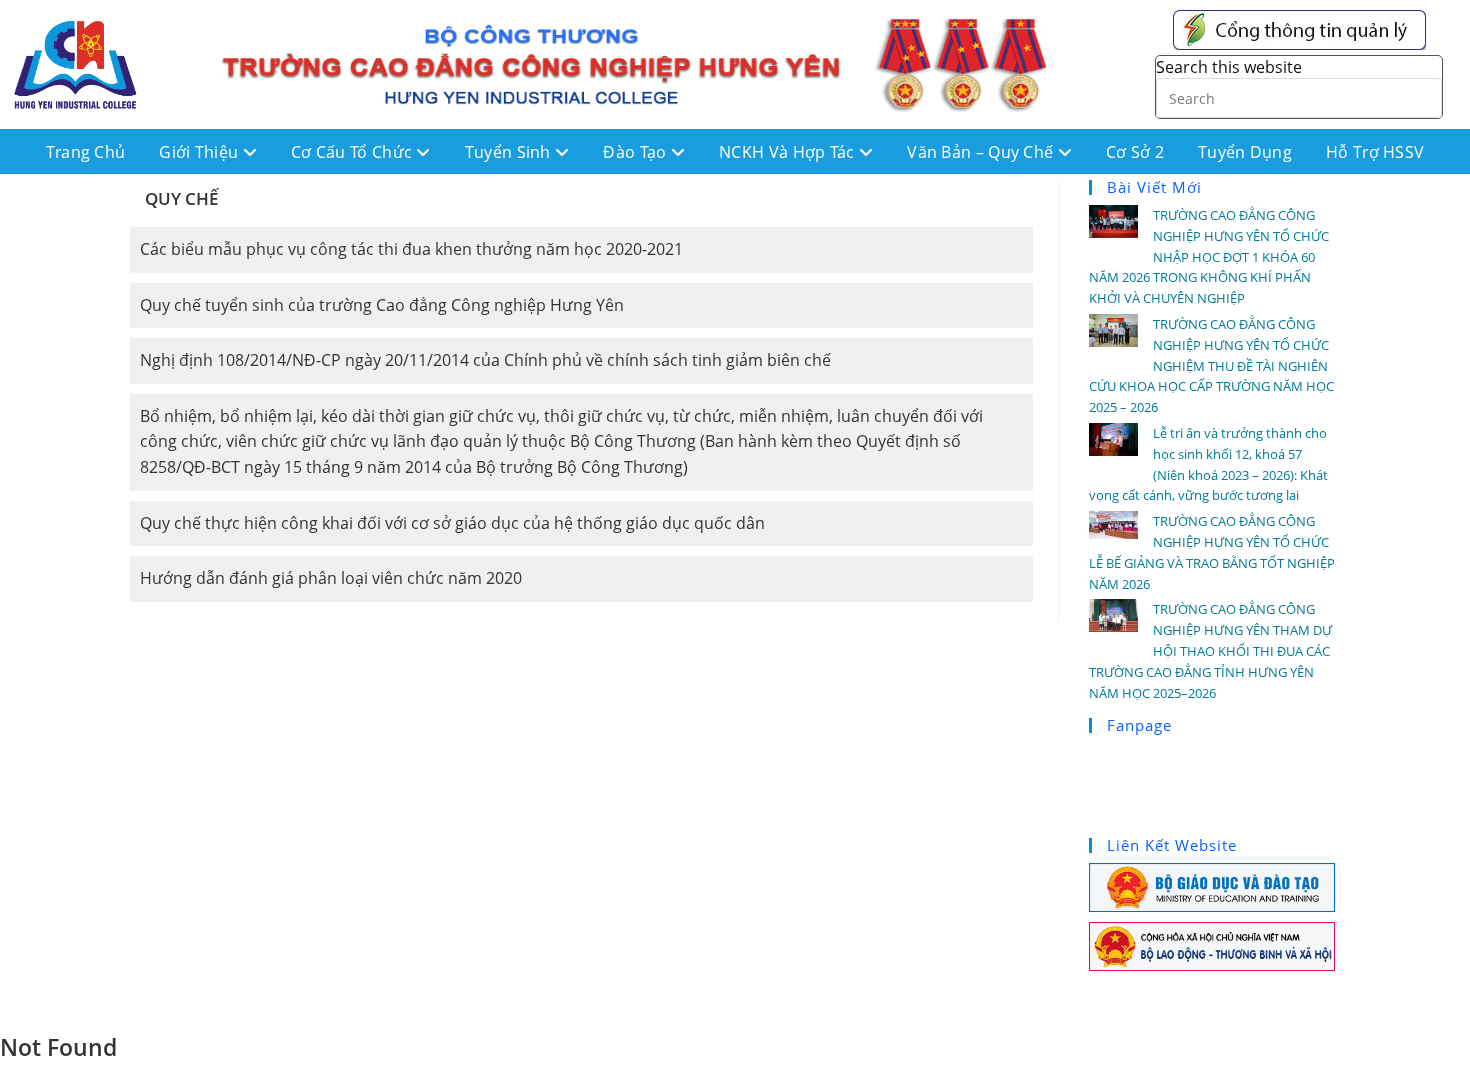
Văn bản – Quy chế (982, 152)
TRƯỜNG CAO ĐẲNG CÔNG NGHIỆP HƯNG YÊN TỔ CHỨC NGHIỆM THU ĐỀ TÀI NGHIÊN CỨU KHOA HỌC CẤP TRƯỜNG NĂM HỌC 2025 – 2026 (1211, 365)
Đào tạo (636, 152)
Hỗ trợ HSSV (1375, 152)
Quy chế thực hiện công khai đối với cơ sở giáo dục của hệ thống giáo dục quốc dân (452, 523)
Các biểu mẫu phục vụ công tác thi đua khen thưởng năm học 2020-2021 (411, 249)
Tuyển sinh (510, 152)
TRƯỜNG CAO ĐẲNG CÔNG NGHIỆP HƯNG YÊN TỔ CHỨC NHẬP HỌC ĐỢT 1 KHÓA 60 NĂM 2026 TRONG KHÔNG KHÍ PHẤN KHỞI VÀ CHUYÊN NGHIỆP (1209, 256)
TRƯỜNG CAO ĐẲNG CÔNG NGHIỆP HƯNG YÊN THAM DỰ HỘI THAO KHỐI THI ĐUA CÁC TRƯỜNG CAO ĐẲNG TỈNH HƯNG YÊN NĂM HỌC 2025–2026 (1210, 650)
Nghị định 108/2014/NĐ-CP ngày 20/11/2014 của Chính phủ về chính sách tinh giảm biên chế (485, 360)
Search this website (1229, 67)
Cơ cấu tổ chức (354, 152)
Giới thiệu (200, 152)
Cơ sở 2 (1135, 152)
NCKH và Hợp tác (789, 152)
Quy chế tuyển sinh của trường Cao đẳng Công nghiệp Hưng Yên (382, 305)
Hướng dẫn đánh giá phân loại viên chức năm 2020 (331, 578)
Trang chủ (86, 152)
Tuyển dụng (1245, 152)
